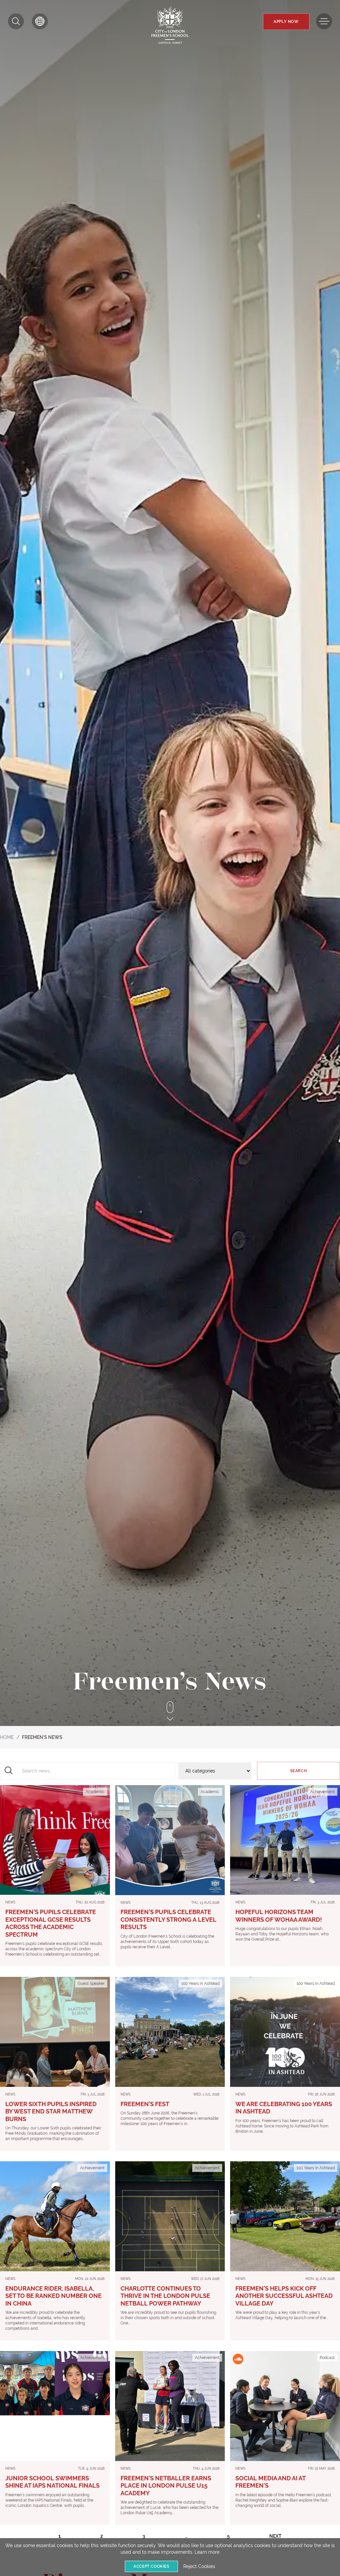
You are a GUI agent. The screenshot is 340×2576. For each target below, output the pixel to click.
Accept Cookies (151, 2566)
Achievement (322, 1792)
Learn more (207, 2552)
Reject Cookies (199, 2566)
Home (7, 1737)
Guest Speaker (91, 1984)
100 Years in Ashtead (200, 1984)
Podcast (327, 2358)
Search (299, 1771)
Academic (95, 1792)
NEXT (275, 2536)
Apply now (286, 22)
